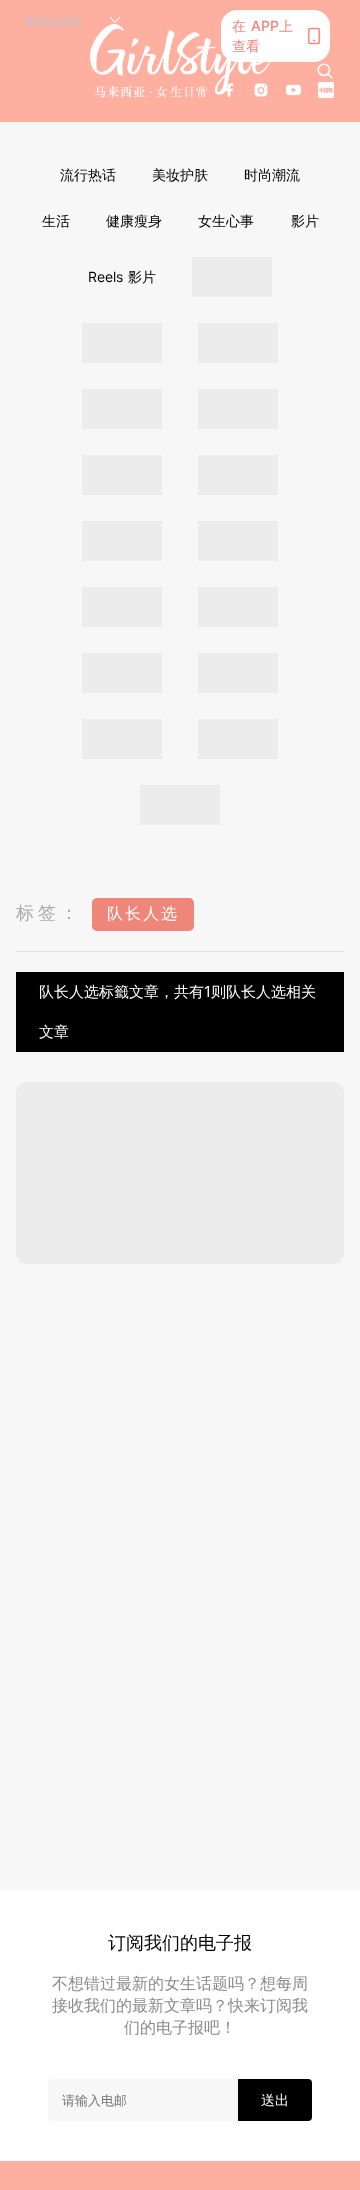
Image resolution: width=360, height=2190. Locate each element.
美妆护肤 (180, 174)
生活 (56, 220)
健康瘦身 (134, 220)
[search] (325, 71)
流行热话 (88, 174)
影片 (305, 220)
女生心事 (226, 220)
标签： (49, 912)
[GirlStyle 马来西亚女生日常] (180, 61)
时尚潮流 (272, 174)
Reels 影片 (122, 276)
